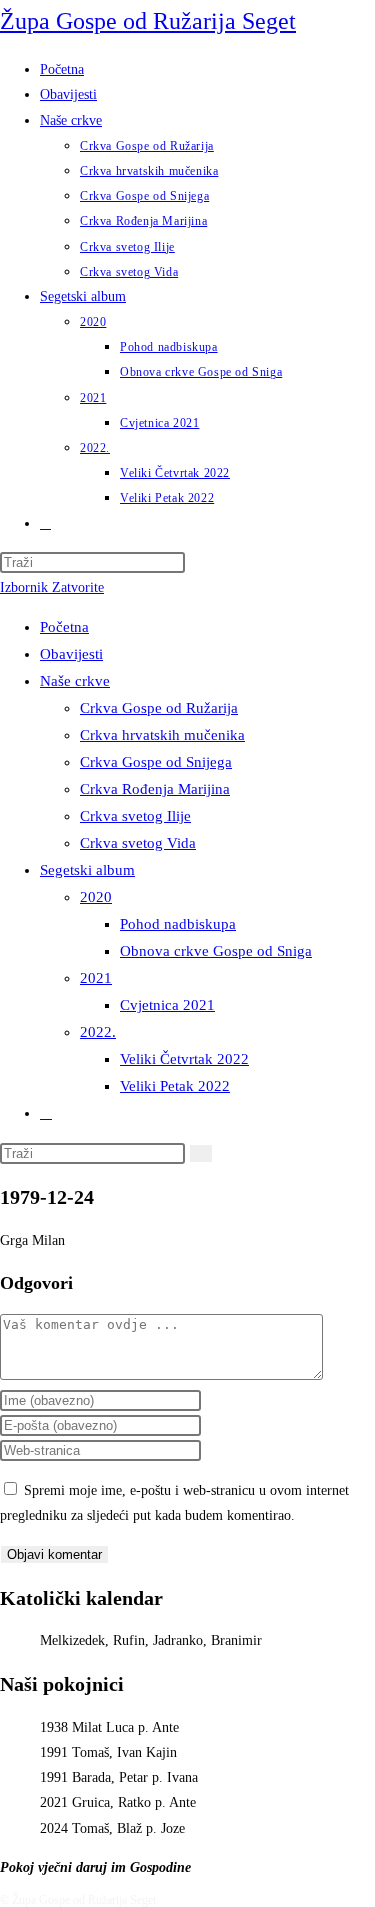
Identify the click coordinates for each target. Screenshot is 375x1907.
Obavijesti (71, 654)
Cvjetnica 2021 (167, 1005)
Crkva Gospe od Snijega (156, 762)
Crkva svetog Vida (138, 843)
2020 (96, 897)
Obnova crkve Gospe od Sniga (216, 951)
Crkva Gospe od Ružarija (159, 708)
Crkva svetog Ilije (135, 816)
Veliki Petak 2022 (175, 1086)
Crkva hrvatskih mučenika (162, 735)
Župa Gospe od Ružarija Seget (148, 21)
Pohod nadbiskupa (178, 924)
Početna (64, 627)
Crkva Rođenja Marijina (155, 789)
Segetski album (87, 870)
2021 (96, 978)
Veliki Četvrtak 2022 (184, 1059)
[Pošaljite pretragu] (201, 1153)
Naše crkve (75, 681)
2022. (98, 1032)
